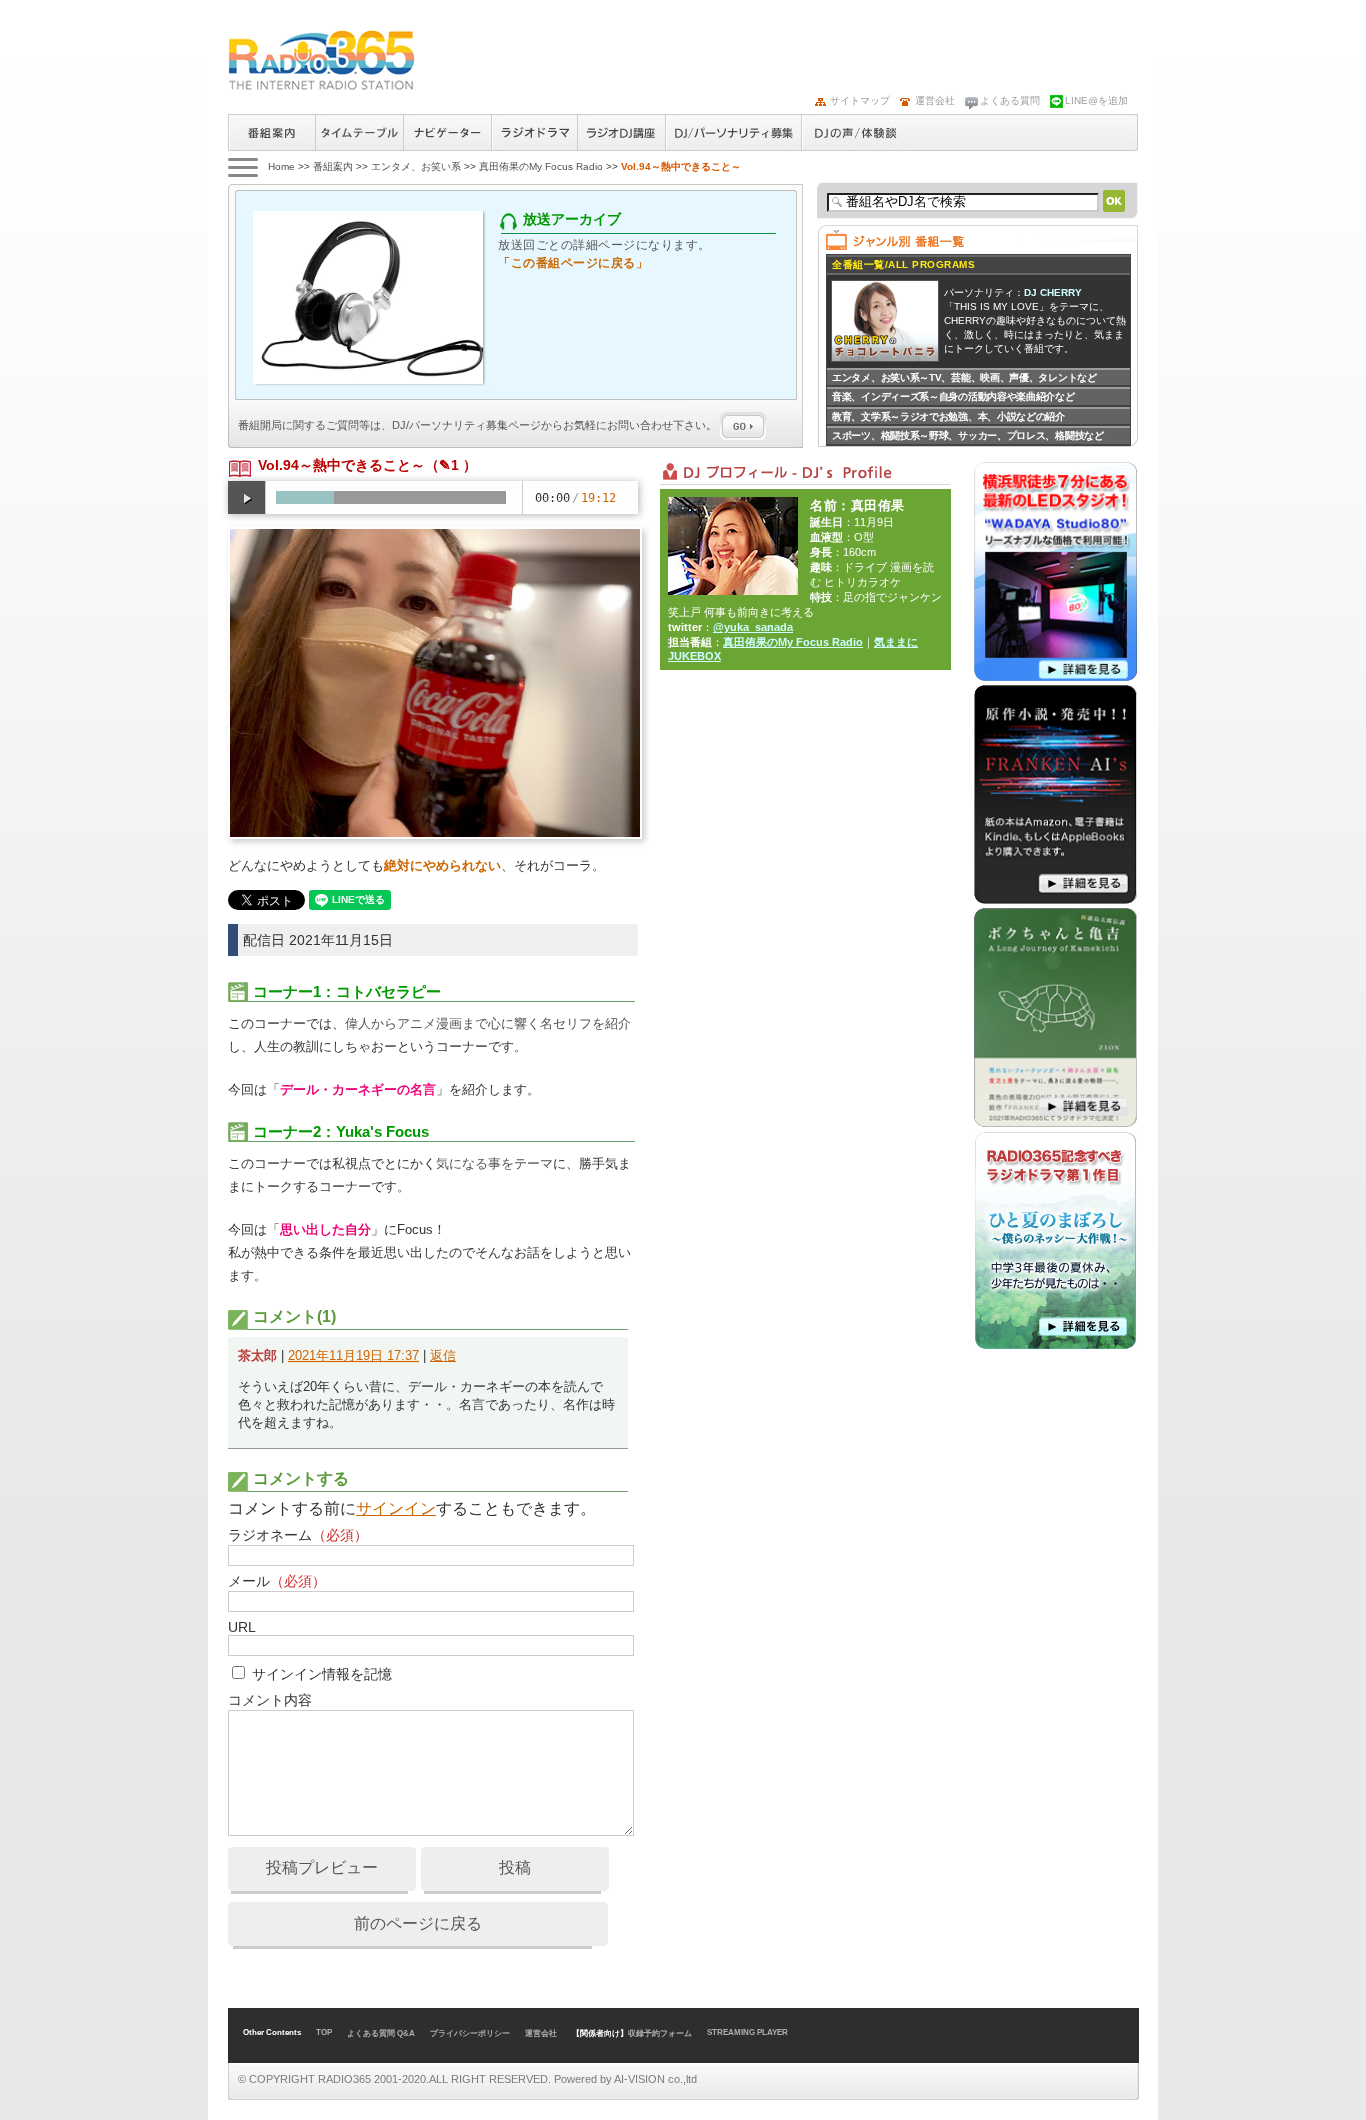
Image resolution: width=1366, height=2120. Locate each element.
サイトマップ (860, 100)
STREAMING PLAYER (747, 2032)
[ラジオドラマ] (1055, 1346)
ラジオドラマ (534, 132)
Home (281, 166)
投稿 (515, 1867)
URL (241, 1627)
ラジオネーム (298, 1535)
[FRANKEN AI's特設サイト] (1055, 900)
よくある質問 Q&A (381, 2033)
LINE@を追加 (1096, 100)
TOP (324, 2032)
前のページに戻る (418, 1923)
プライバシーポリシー (470, 2033)
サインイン (396, 1508)
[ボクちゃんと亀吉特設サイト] (1055, 1123)
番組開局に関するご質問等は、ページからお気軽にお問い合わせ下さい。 (479, 425)
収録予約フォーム (660, 2033)
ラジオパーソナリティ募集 (733, 132)
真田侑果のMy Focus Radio (541, 166)
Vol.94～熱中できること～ (341, 465)
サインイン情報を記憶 (322, 1674)
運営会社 (935, 100)
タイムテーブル (359, 132)
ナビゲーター (447, 132)
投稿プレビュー (322, 1867)
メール (277, 1581)
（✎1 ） (451, 465)
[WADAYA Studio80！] (1055, 677)
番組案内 (271, 132)
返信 (443, 1355)
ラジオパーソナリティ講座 (621, 132)
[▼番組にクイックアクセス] (241, 166)
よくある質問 (1010, 100)
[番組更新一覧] (321, 60)
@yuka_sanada (753, 627)
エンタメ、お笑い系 (416, 166)
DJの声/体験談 (856, 132)
